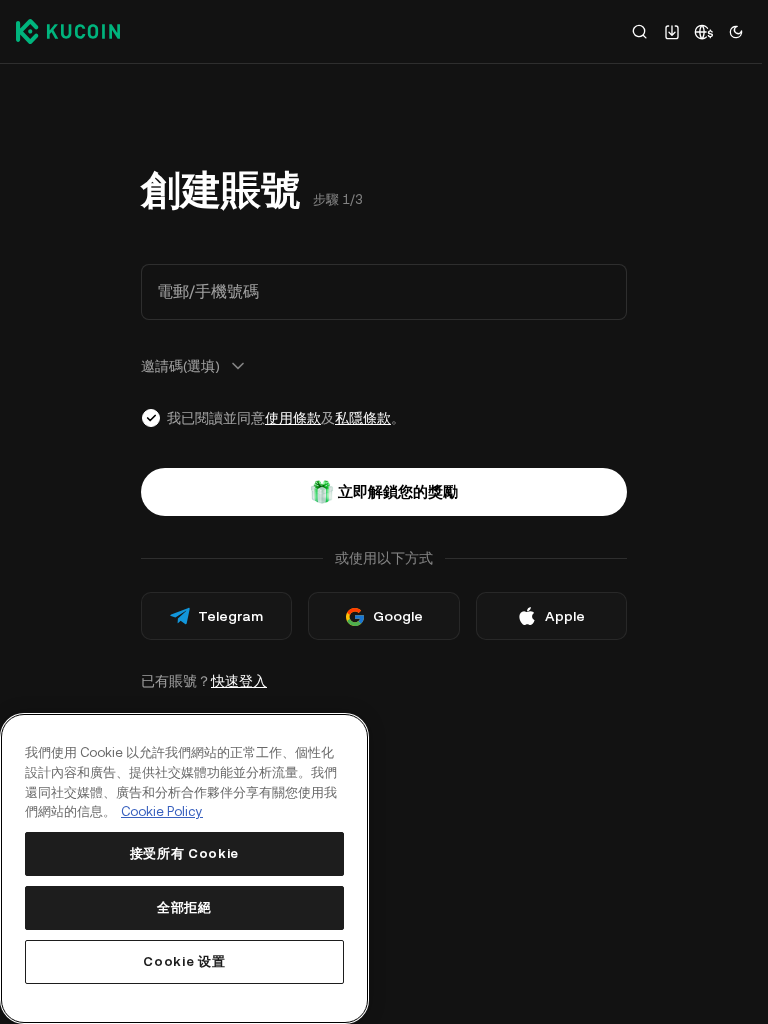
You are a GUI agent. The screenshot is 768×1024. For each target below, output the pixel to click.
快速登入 (239, 681)
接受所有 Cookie (184, 853)
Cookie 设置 (184, 961)
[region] (184, 868)
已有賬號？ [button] (204, 681)
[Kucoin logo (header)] (68, 31)
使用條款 (293, 418)
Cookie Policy (162, 811)
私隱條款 (363, 418)
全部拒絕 (184, 907)
